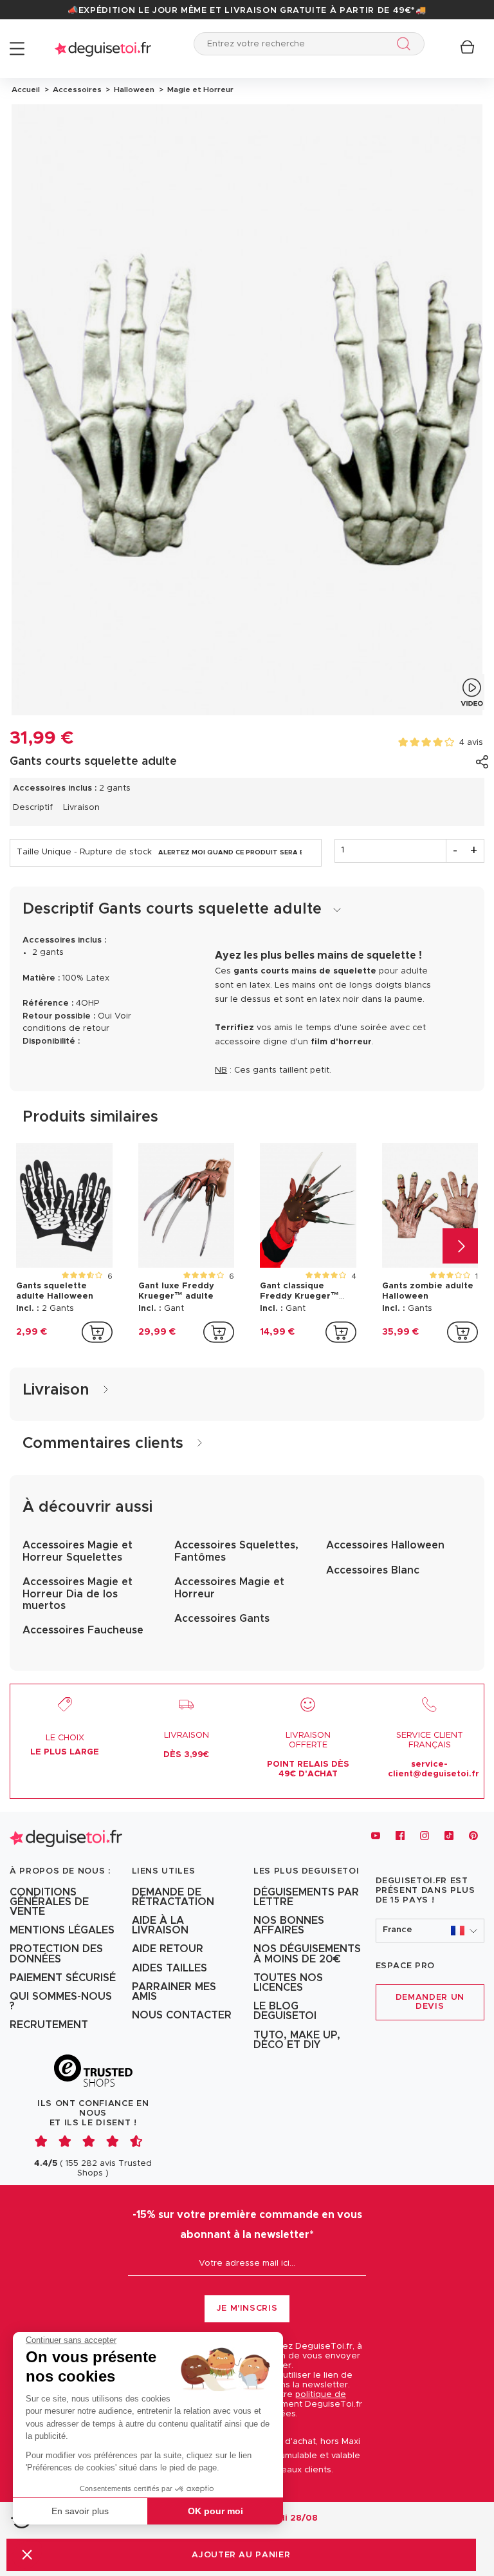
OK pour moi (215, 2511)
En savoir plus (80, 2511)
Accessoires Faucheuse (83, 1630)
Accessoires (76, 89)
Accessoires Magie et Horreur (229, 1588)
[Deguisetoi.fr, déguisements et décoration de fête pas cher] (103, 49)
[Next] (460, 1246)
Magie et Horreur (198, 89)
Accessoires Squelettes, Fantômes (236, 1551)
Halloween (133, 89)
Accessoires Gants (222, 1619)
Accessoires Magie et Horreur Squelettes (78, 1551)
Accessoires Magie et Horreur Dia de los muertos (78, 1594)
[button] (27, 2554)
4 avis (471, 743)
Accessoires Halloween (385, 1545)
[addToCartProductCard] (97, 1332)
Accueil (26, 89)
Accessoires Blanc (373, 1570)
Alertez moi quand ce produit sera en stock (230, 852)
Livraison (81, 808)
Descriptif (33, 808)
